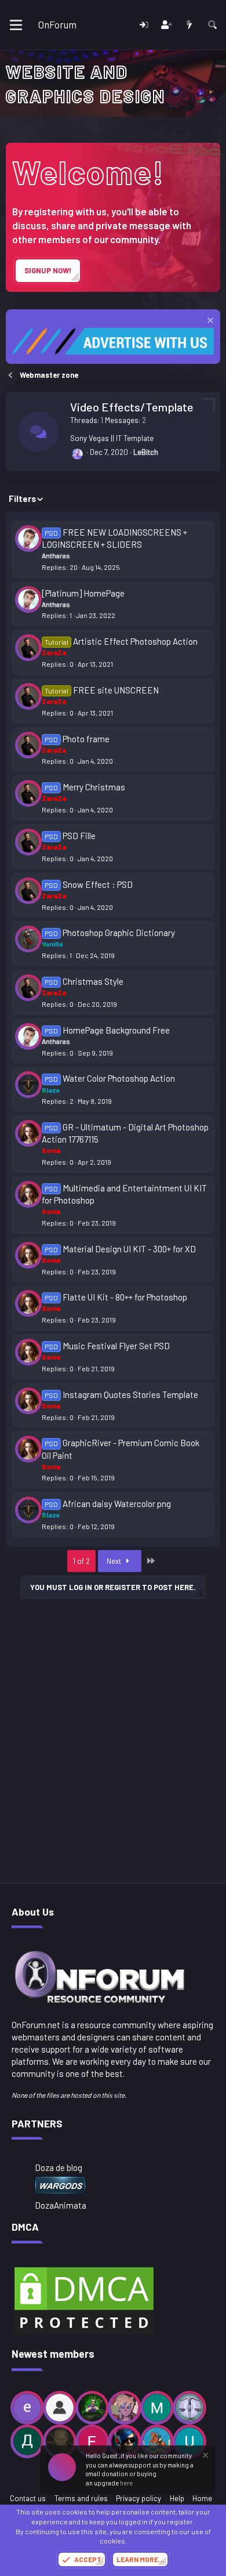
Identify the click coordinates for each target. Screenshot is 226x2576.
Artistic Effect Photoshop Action (135, 641)
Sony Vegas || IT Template (112, 438)
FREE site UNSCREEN (116, 690)
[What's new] (189, 25)
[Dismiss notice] (209, 322)
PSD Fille (79, 836)
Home (202, 2498)
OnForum (57, 24)
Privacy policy (138, 2498)
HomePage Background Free (116, 1030)
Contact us (28, 2498)
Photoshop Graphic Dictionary (119, 933)
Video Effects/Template (132, 407)
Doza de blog (59, 2167)
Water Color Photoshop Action (119, 1078)
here (126, 2483)
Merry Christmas (94, 787)
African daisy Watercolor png (117, 1504)
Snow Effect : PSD (98, 884)
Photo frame (86, 739)
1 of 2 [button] (81, 1561)
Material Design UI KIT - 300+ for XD (129, 1249)
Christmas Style (93, 981)
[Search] (212, 25)
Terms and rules (81, 2498)
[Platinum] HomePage (83, 593)
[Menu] (16, 25)
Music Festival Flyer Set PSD (116, 1346)
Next (115, 1561)
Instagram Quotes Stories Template (130, 1394)
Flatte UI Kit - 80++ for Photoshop (125, 1297)
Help (177, 2498)
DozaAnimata (61, 2205)
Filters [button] (22, 498)
